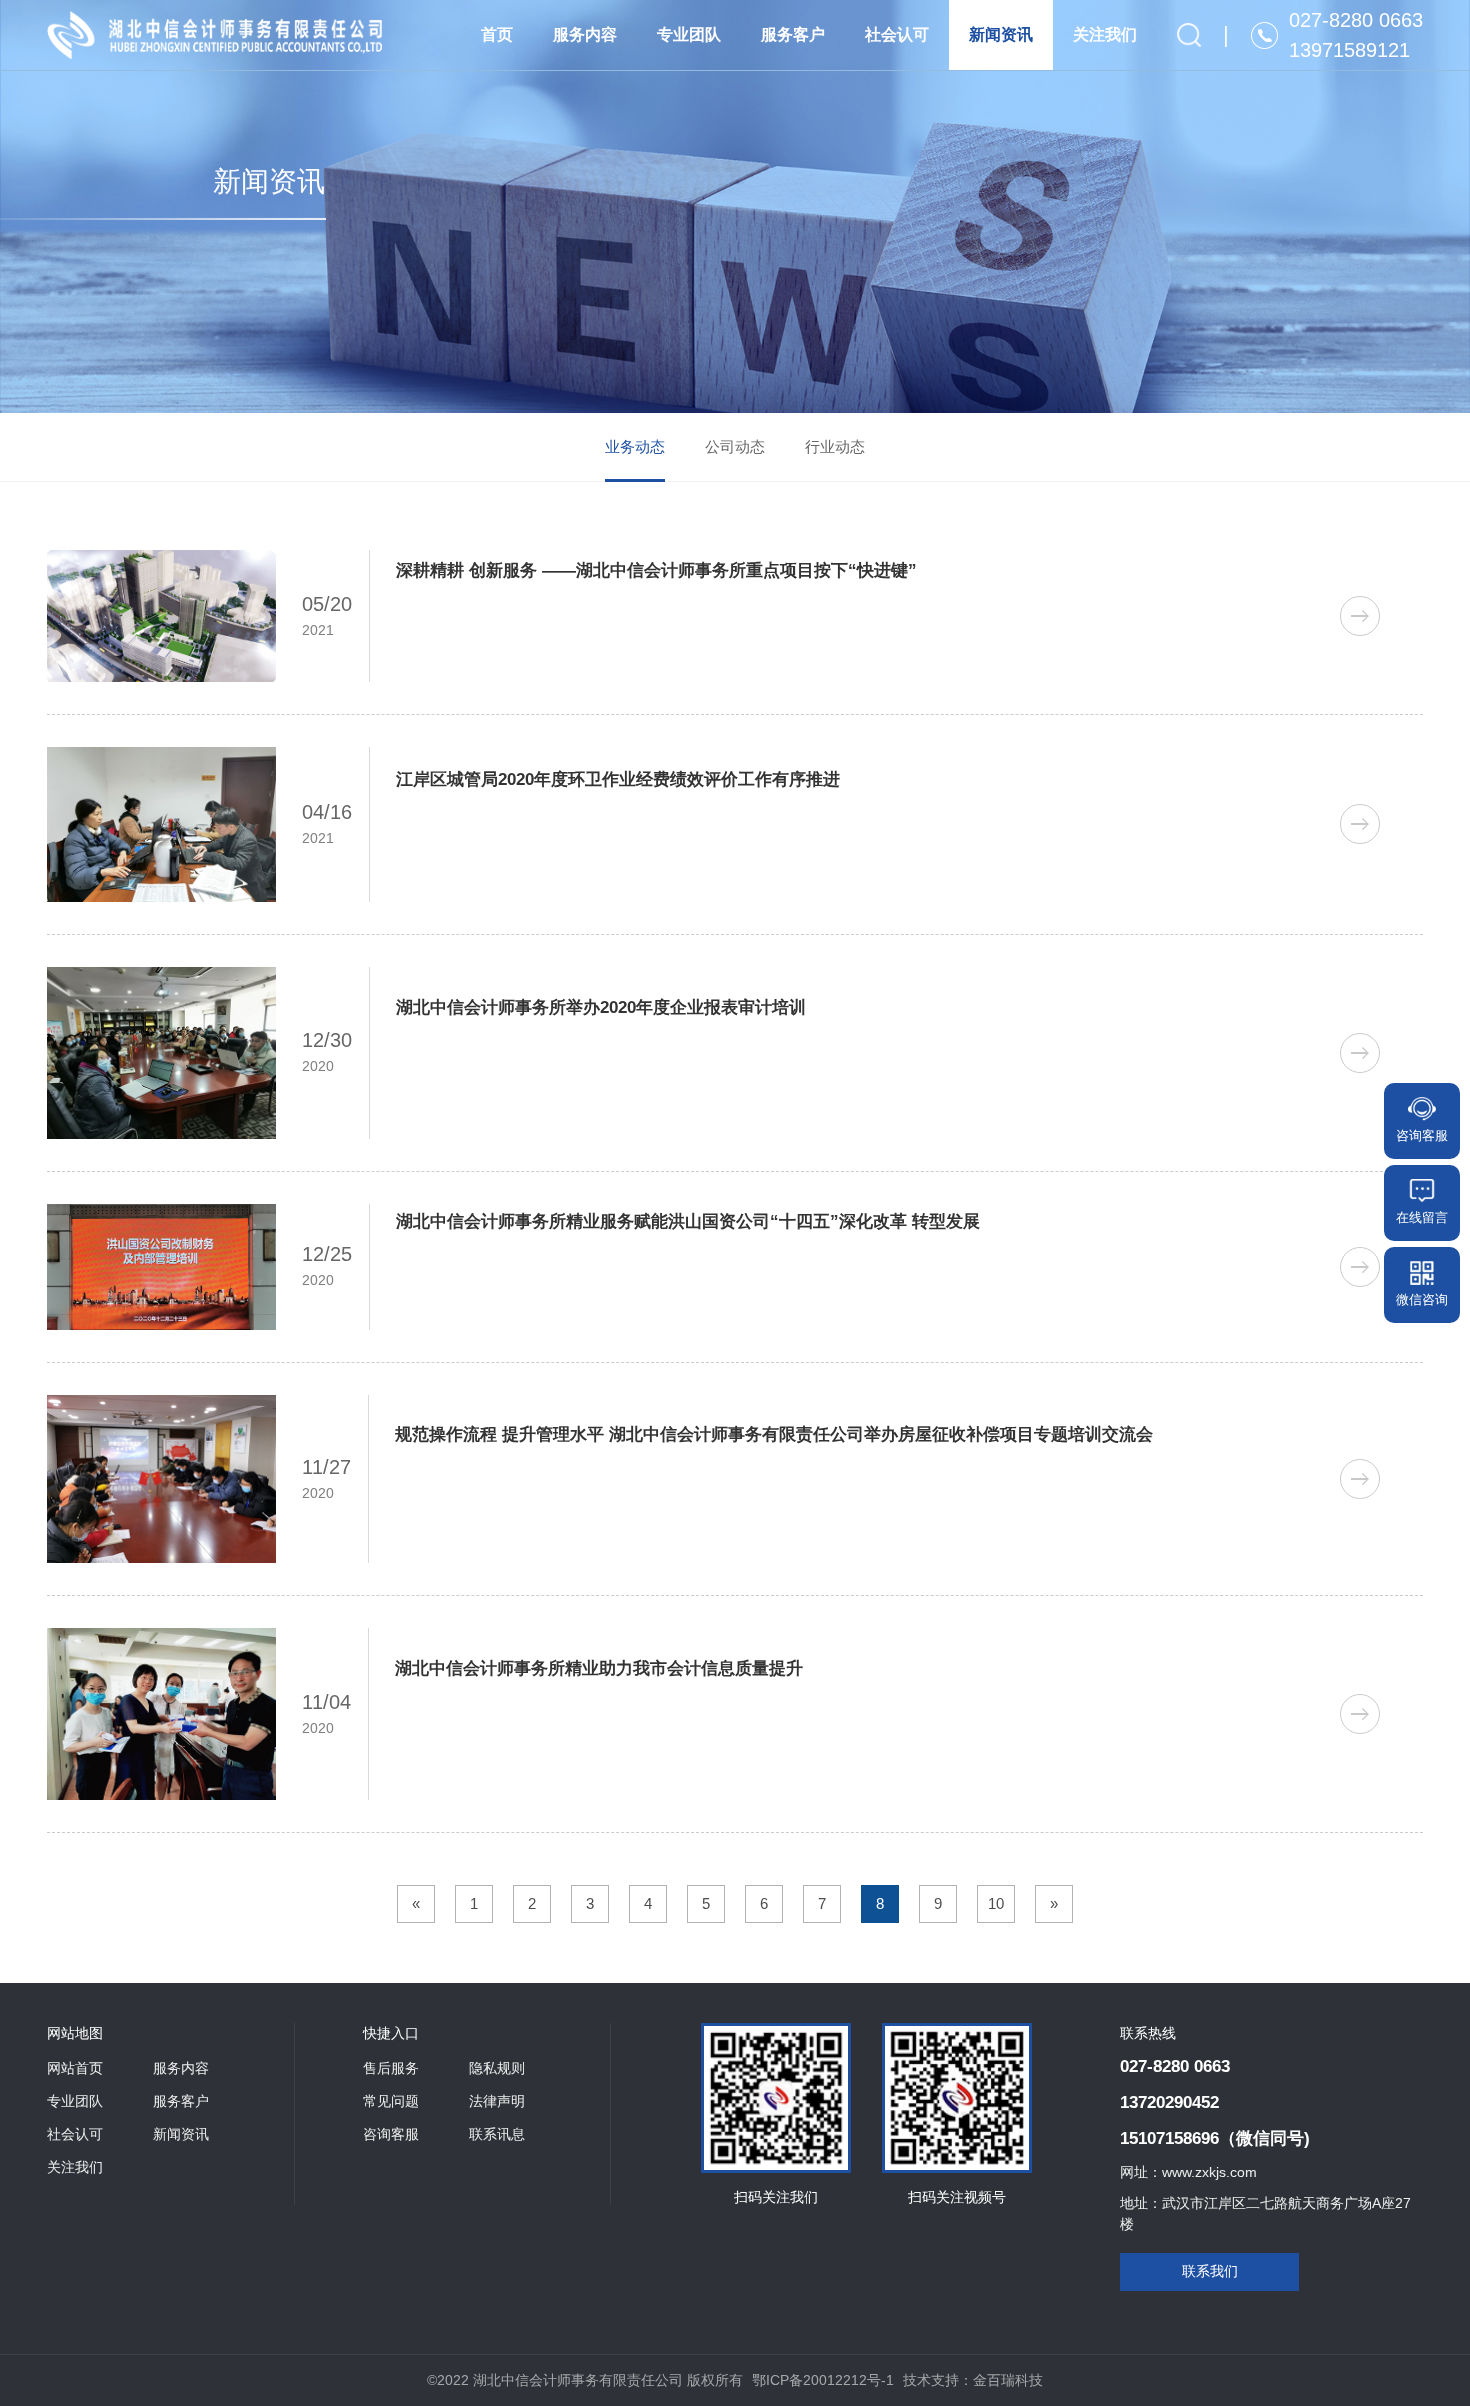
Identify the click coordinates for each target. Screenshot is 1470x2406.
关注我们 (1105, 34)
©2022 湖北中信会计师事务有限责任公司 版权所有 (585, 2380)
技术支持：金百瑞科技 (973, 2380)
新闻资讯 (1001, 34)
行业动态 (835, 446)
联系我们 (1210, 2271)
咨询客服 (391, 2134)
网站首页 (75, 2068)
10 (996, 1903)
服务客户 (793, 34)
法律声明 (497, 2101)
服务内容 (585, 34)
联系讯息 (497, 2134)
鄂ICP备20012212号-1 (823, 2380)
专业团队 (689, 34)
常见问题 (391, 2101)
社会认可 (897, 34)
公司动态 (735, 446)
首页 (497, 34)
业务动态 (635, 446)
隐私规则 (497, 2068)
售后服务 (391, 2068)
